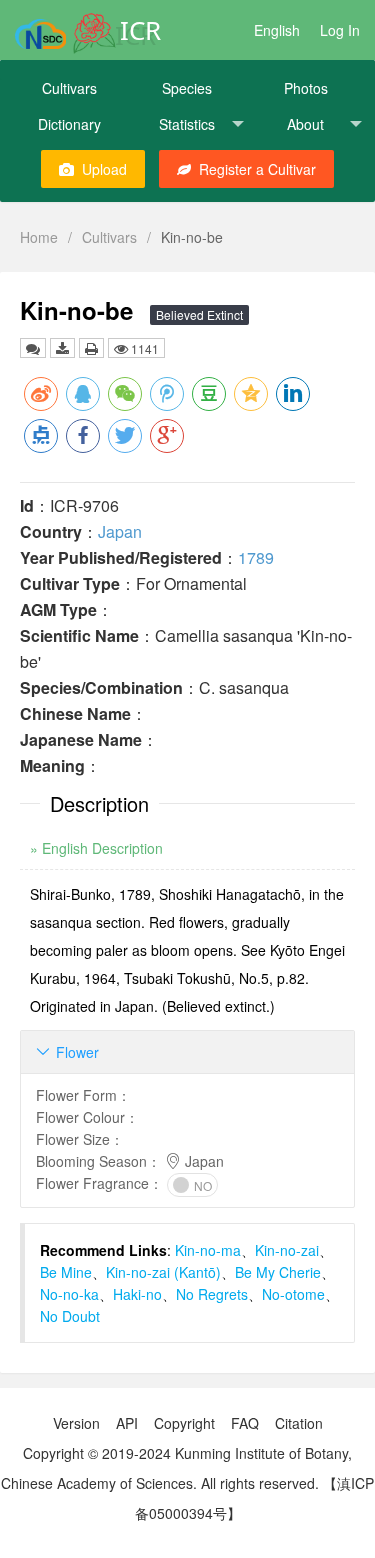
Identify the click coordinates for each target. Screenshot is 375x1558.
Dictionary (69, 124)
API (127, 1423)
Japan (120, 531)
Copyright (184, 1423)
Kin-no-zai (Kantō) (163, 1272)
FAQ (245, 1423)
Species (187, 88)
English (277, 30)
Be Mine (66, 1272)
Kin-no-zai (287, 1250)
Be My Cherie (278, 1272)
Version (76, 1423)
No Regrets (212, 1294)
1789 (256, 557)
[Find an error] (33, 348)
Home (39, 237)
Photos (306, 88)
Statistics (187, 124)
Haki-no (137, 1294)
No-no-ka (69, 1294)
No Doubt (70, 1316)
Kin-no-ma (208, 1250)
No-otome (293, 1294)
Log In (340, 30)
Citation (299, 1423)
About (305, 124)
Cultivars (69, 88)
